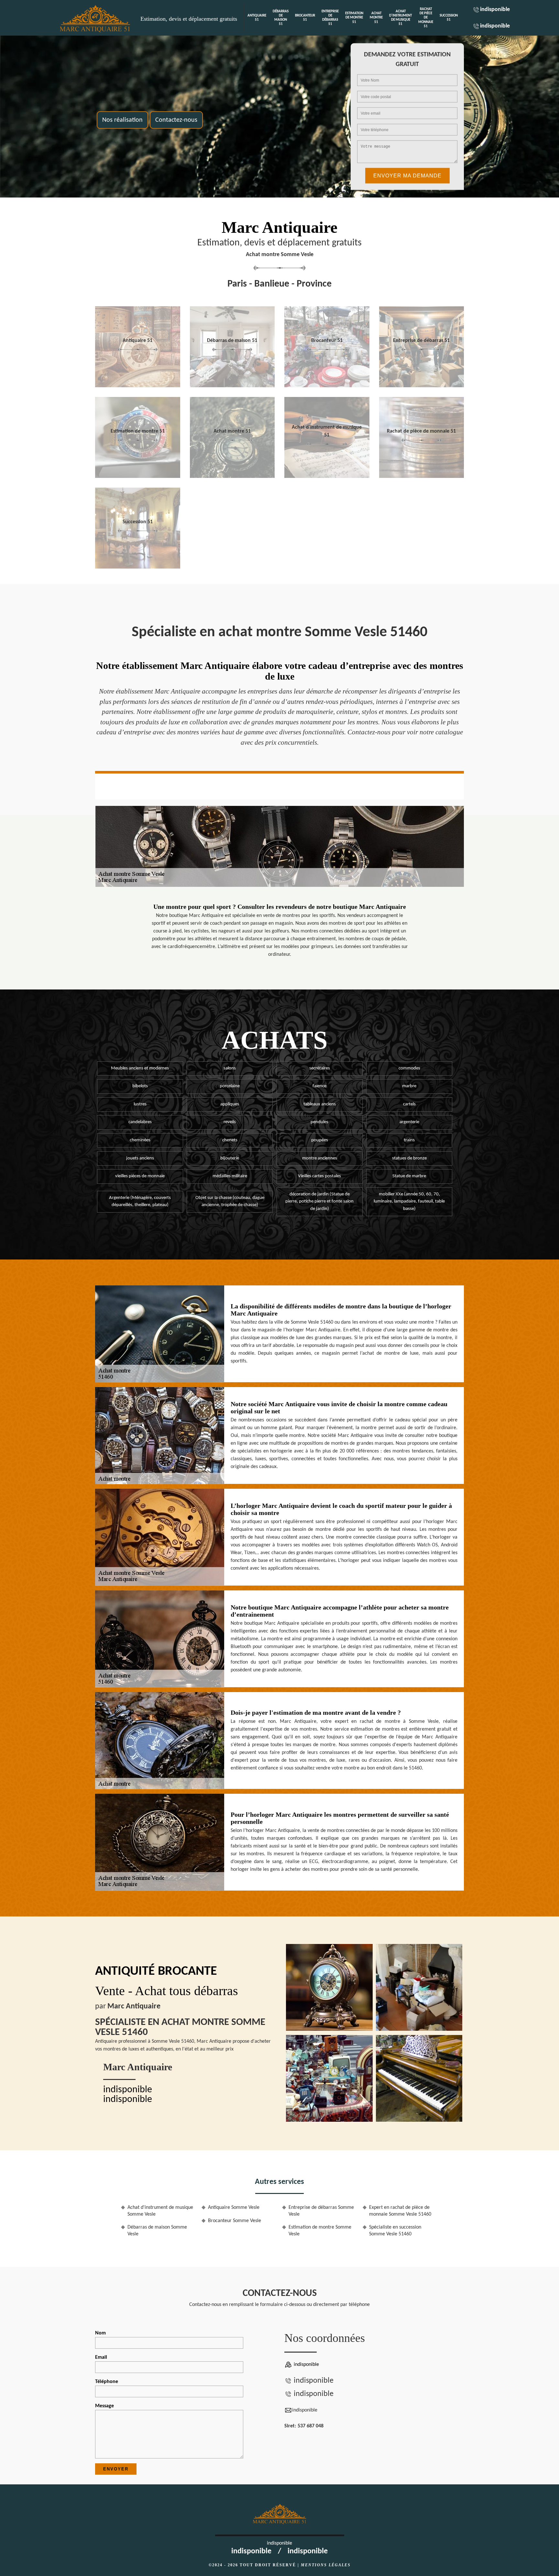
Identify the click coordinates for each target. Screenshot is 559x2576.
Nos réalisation (122, 120)
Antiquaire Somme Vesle (234, 2208)
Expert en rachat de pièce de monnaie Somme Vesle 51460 (400, 2211)
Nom (100, 2333)
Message (104, 2406)
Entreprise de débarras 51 (330, 18)
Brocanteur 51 (305, 18)
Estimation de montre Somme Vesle (320, 2231)
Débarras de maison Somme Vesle (157, 2231)
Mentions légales (326, 2565)
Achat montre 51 (376, 18)
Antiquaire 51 (257, 18)
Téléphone (107, 2382)
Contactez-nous (176, 120)
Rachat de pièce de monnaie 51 (426, 18)
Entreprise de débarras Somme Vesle (321, 2211)
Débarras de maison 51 (281, 18)
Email (101, 2357)
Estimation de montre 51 (354, 18)
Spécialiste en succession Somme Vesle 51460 (395, 2231)
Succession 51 (449, 18)
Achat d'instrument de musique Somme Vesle (160, 2211)
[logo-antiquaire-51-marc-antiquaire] (96, 18)
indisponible (495, 10)
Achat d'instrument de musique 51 (400, 18)
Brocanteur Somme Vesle (235, 2221)
